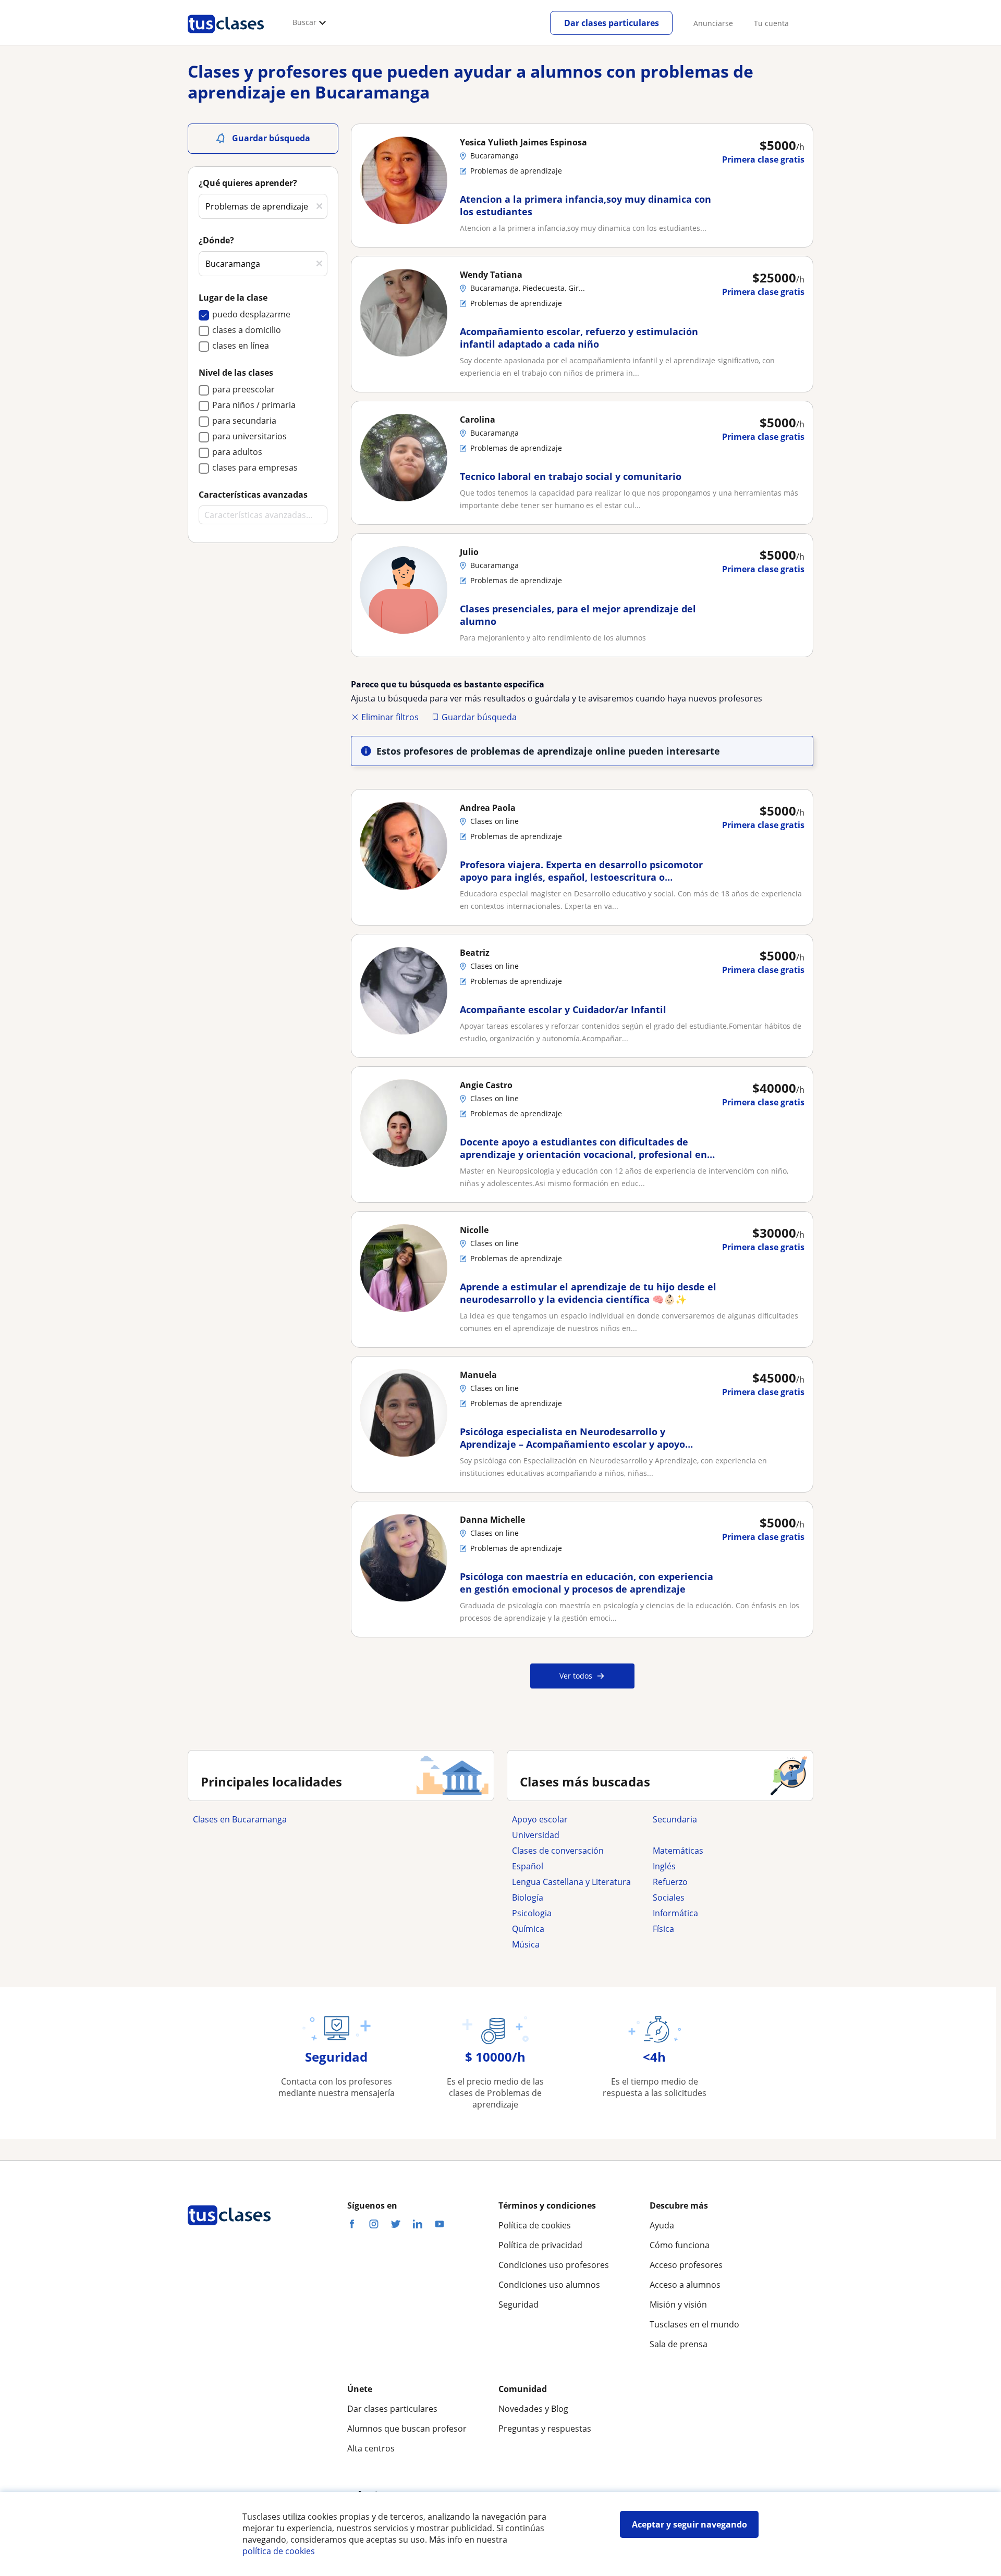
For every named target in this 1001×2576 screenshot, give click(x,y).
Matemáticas (678, 1851)
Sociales (669, 1897)
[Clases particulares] (226, 37)
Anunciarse (713, 23)
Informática (675, 1913)
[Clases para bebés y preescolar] (718, 1835)
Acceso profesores (686, 2265)
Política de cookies (535, 2225)
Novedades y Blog (533, 2409)
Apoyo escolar (540, 1819)
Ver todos (576, 1676)
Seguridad (518, 2304)
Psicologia (532, 1913)
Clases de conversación (558, 1851)
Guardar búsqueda (479, 717)
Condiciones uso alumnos (549, 2285)
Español (528, 1866)
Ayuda (662, 2225)
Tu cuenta (771, 23)
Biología (528, 1897)
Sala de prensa (679, 2344)
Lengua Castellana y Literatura (571, 1882)
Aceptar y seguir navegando (689, 2524)
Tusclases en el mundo (694, 2324)
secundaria (675, 1819)
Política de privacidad (540, 2245)
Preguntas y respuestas (545, 2429)
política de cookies (279, 2551)
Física (663, 1929)
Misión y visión (678, 2304)
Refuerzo (670, 1882)
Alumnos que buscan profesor (407, 2429)
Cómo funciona (680, 2245)
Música (526, 1944)
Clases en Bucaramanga (240, 1819)
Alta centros (371, 2448)
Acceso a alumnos (685, 2285)
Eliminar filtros (390, 717)
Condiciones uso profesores (554, 2265)
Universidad (536, 1835)
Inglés (664, 1866)
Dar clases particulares (612, 23)
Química (528, 1929)
